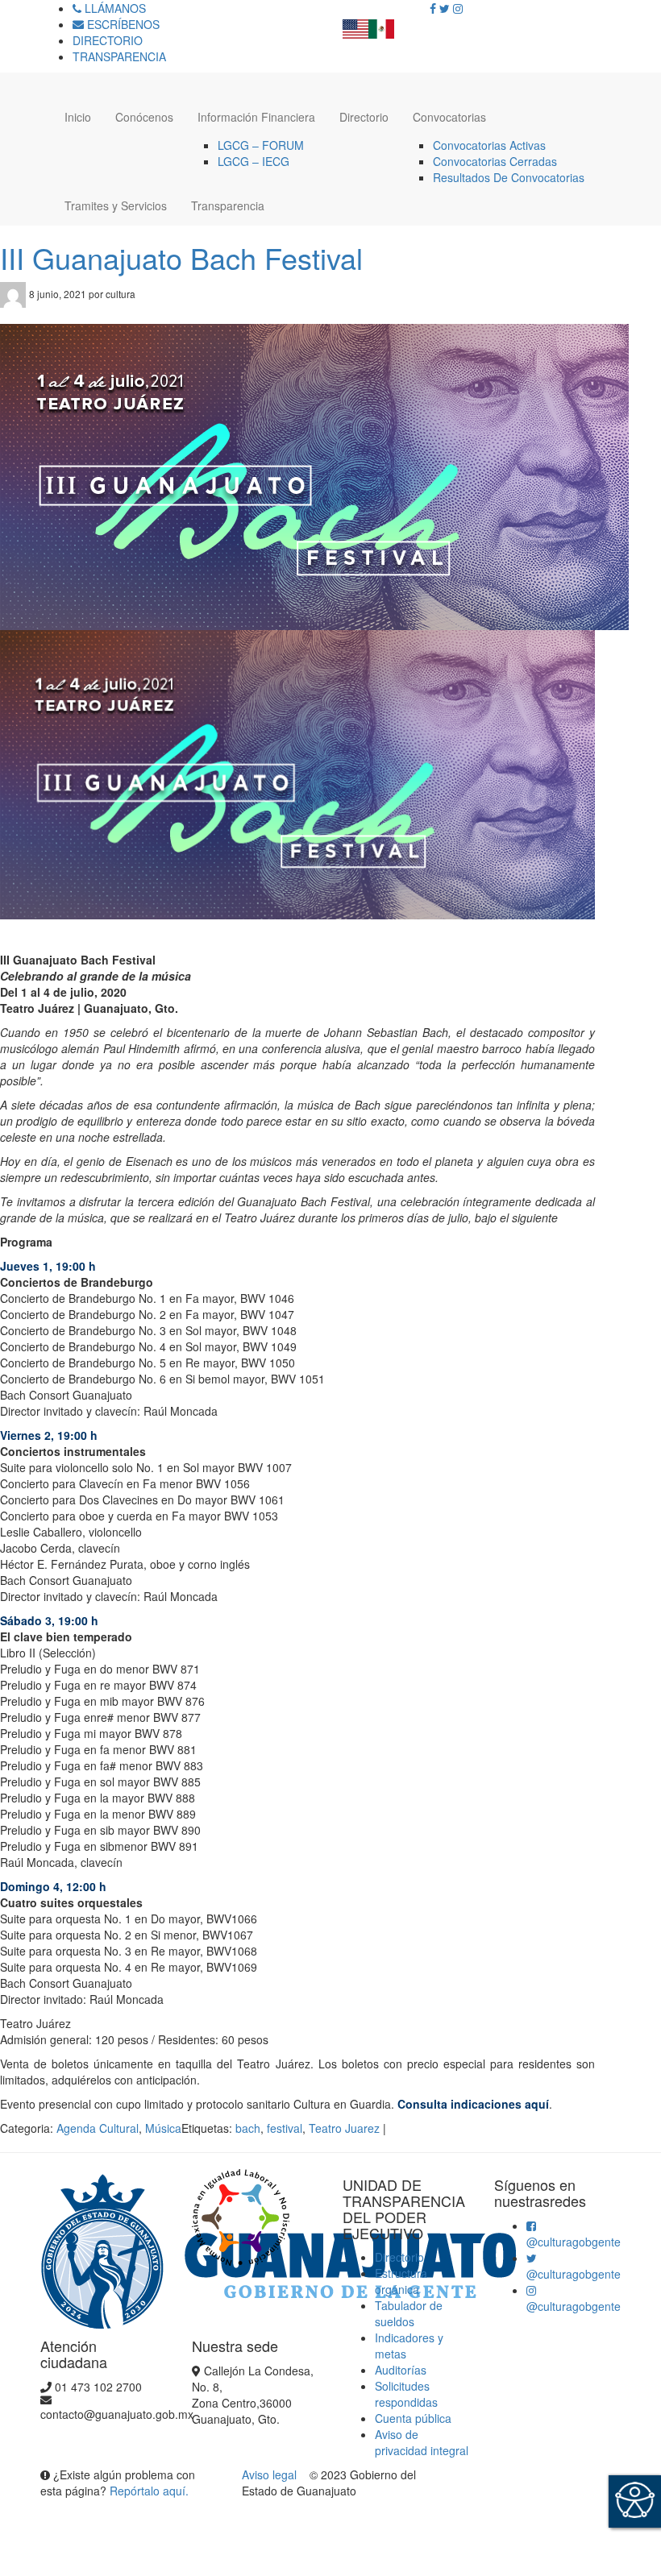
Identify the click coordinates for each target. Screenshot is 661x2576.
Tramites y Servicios (116, 205)
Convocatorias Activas (489, 145)
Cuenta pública (413, 2418)
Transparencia (228, 205)
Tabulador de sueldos (409, 2313)
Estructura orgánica (401, 2281)
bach (248, 2128)
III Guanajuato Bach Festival (181, 257)
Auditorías (401, 2370)
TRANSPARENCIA (119, 56)
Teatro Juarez (344, 2128)
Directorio (364, 117)
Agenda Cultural (98, 2128)
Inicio (78, 117)
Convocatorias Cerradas (495, 161)
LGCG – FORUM (261, 145)
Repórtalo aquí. (149, 2491)
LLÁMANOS (114, 8)
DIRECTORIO (108, 40)
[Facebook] (433, 8)
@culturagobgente (574, 2242)
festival (285, 2128)
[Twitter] (445, 8)
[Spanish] (381, 24)
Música (163, 2128)
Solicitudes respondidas (406, 2394)
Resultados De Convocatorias (509, 177)
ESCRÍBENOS (122, 24)
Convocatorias (449, 117)
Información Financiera (256, 117)
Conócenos (144, 117)
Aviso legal (271, 2474)
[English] (355, 24)
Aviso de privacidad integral (422, 2442)
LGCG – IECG (254, 161)
